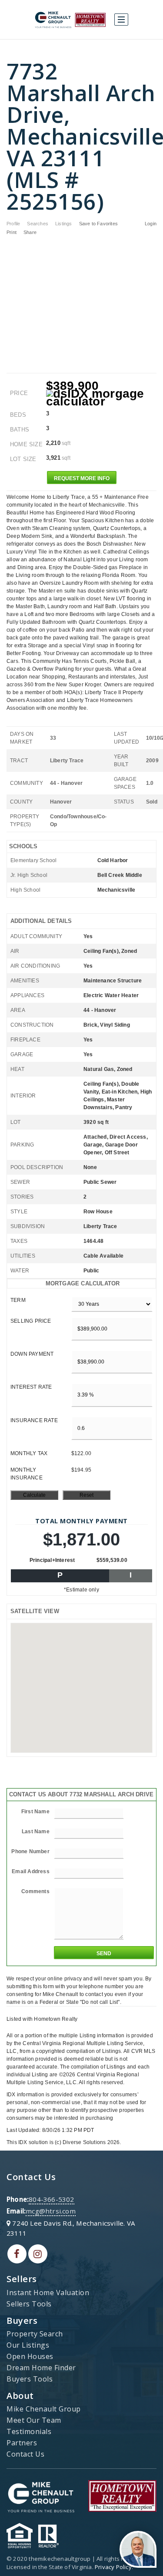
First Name (35, 1812)
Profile (13, 224)
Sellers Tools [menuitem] (29, 2304)
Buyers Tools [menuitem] (30, 2379)
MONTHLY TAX (29, 1453)
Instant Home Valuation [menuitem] (48, 2293)
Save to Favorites (98, 224)
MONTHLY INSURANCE (27, 1474)
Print (12, 232)
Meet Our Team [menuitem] (34, 2420)
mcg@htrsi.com (51, 2211)
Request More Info (82, 478)
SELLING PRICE (31, 1321)
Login (151, 224)
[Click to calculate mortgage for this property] (101, 398)
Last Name (36, 1832)
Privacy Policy (113, 2567)
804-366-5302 (51, 2199)
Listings (64, 224)
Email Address (31, 1871)
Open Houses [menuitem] (30, 2356)
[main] (81, 1093)
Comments (35, 1891)
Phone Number (30, 1851)
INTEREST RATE (31, 1387)
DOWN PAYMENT (32, 1354)
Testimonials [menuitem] (29, 2431)
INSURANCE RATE (34, 1420)
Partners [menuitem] (22, 2443)
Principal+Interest (52, 1560)
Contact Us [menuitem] (25, 2454)
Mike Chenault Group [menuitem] (44, 2409)
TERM (18, 1300)
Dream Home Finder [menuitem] (41, 2368)
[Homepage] (70, 20)
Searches (38, 224)
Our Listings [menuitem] (28, 2345)
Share (31, 232)
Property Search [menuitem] (35, 2334)
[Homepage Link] (41, 2495)
